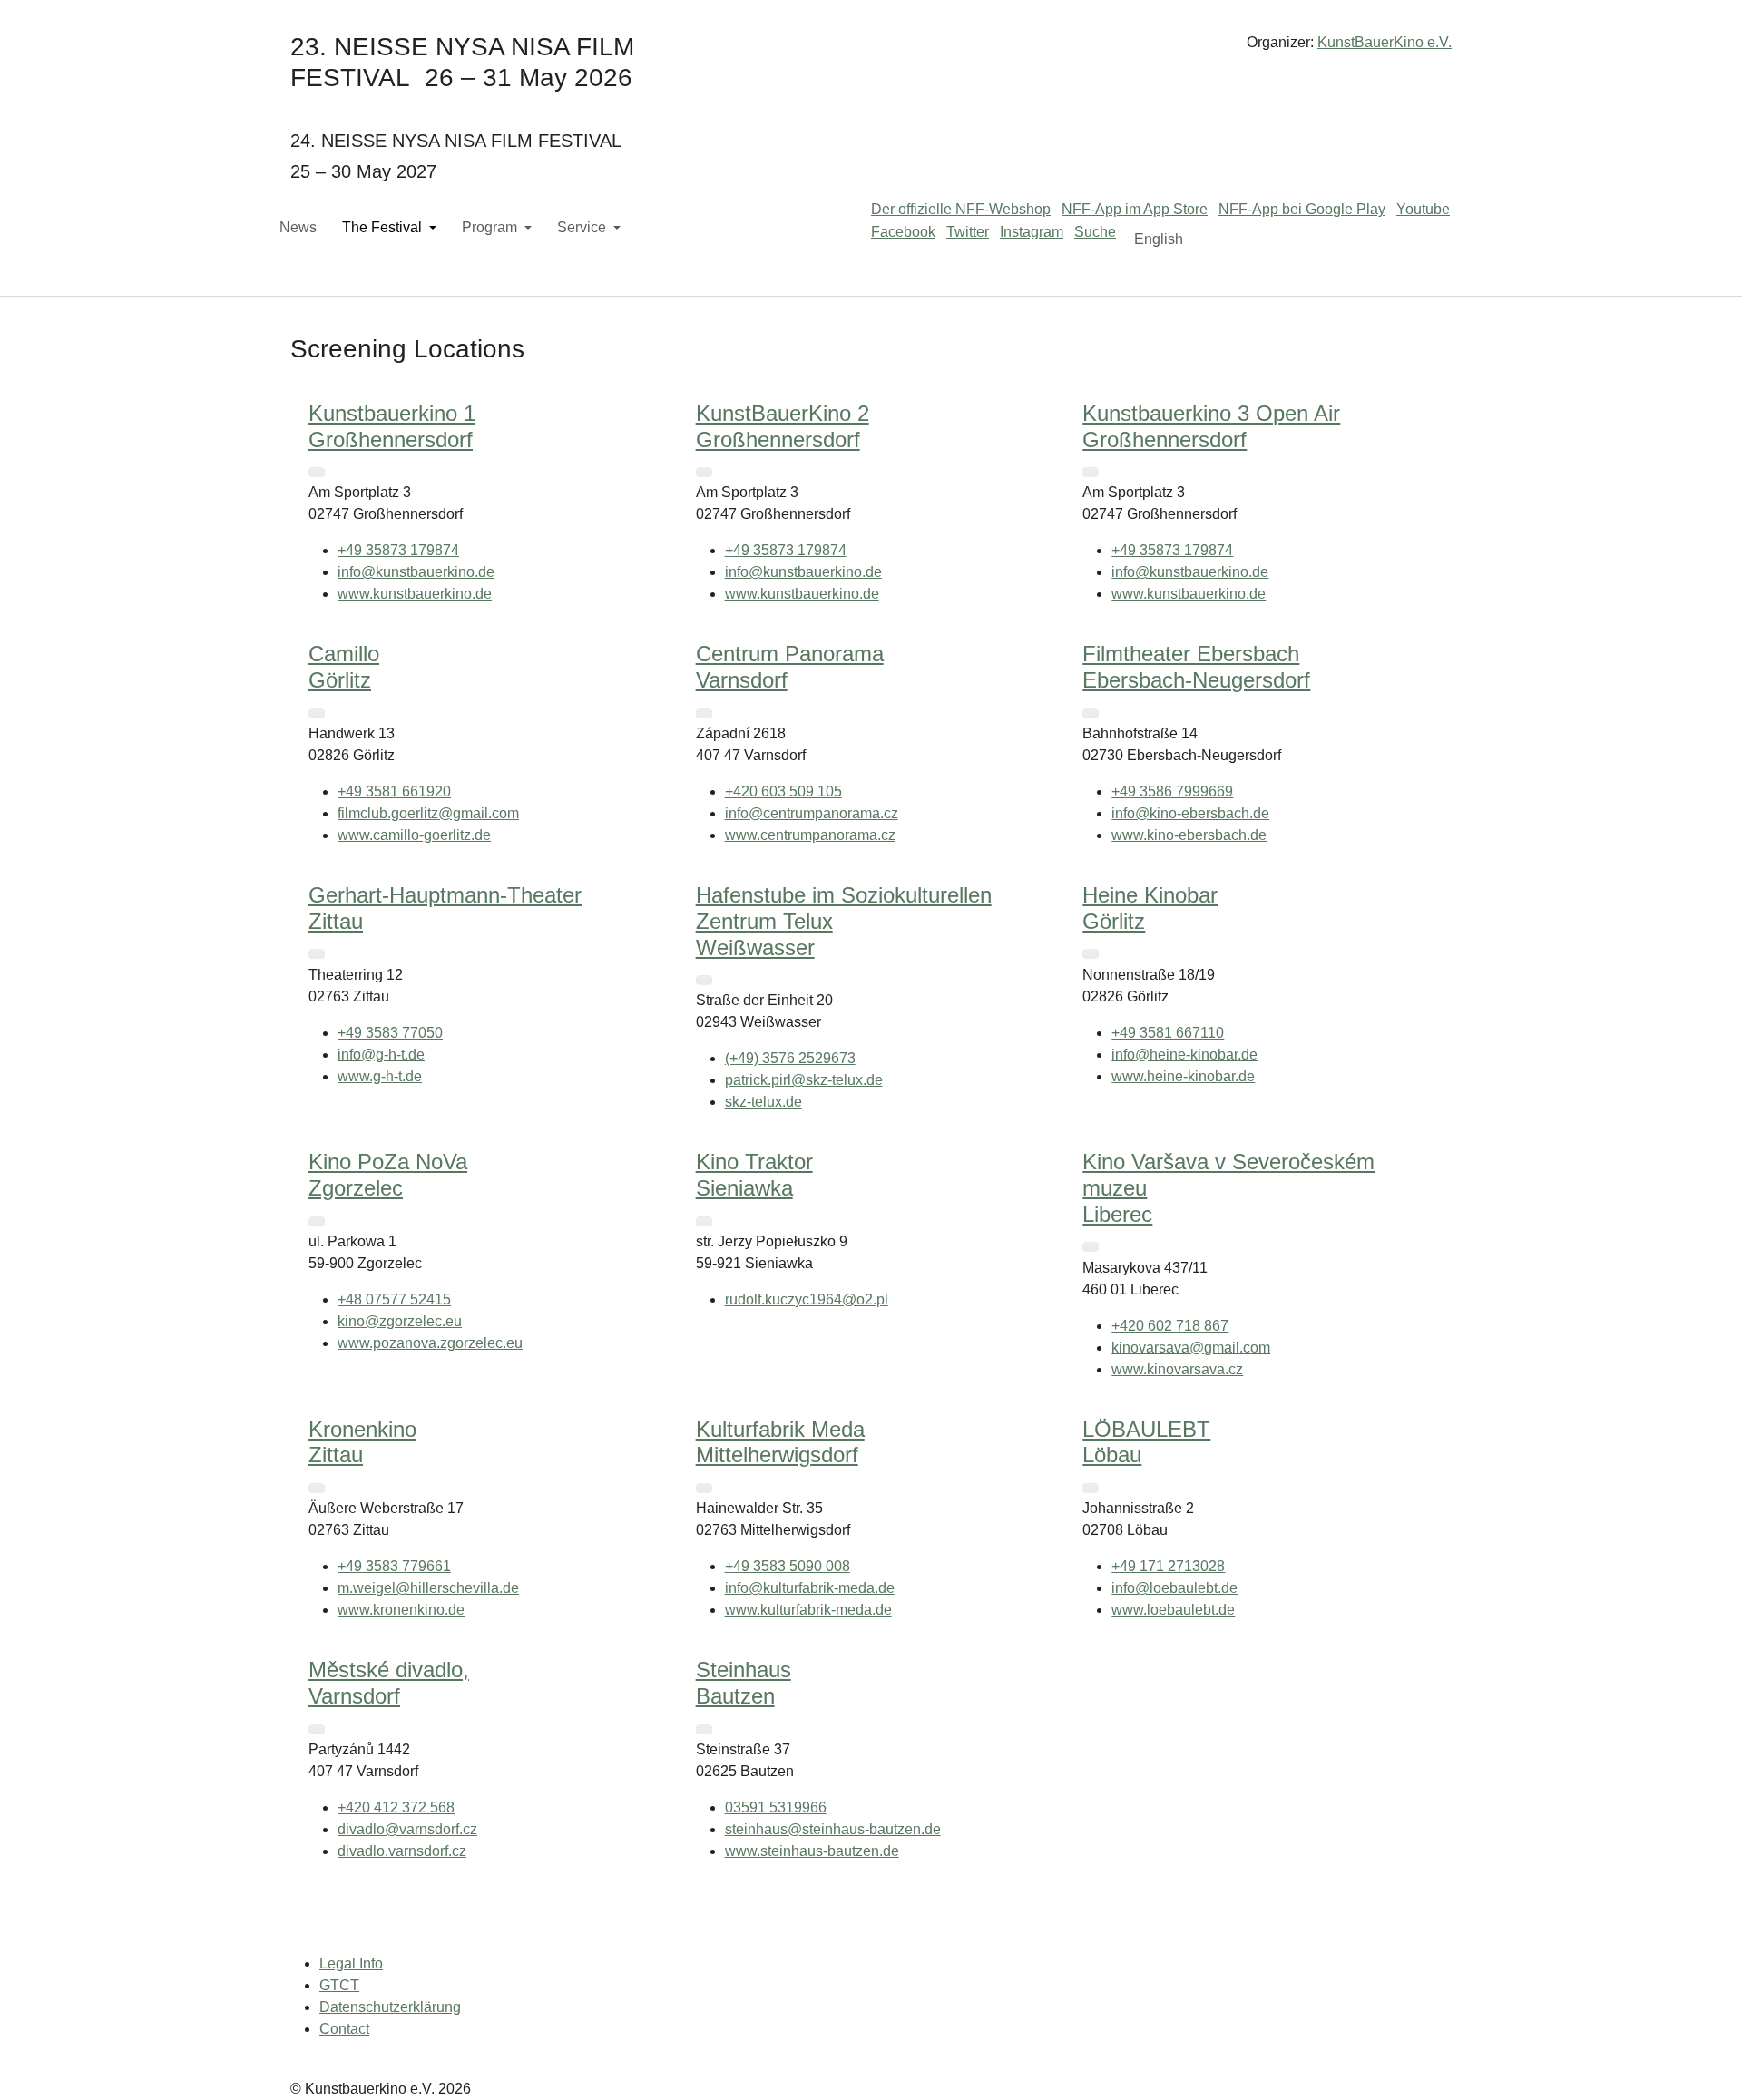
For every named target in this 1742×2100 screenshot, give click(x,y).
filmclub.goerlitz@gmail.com (428, 813)
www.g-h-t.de (380, 1076)
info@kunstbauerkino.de (416, 572)
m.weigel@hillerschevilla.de (428, 1588)
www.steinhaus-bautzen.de (812, 1851)
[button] (317, 472)
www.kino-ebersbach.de (1189, 835)
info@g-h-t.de (381, 1055)
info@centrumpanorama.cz (812, 813)
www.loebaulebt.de (1173, 1610)
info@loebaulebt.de (1174, 1588)
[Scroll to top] (1702, 2060)
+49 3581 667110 (1168, 1033)
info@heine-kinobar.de (1184, 1055)
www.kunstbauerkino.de (415, 594)
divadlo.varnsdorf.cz (402, 1851)
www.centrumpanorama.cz (810, 835)
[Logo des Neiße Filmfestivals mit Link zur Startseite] (871, 49)
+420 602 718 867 (1170, 1326)
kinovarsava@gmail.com (1191, 1348)
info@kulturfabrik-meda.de (810, 1588)
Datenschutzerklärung (390, 2007)
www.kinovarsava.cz (1177, 1369)
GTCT (339, 1985)
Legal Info (351, 1963)
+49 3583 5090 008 (788, 1566)
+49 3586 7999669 (1172, 791)
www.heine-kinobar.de (1183, 1076)
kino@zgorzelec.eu (400, 1321)
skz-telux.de (763, 1102)
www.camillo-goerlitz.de (414, 835)
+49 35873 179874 (398, 550)
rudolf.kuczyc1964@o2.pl (807, 1299)
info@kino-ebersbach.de (1190, 813)
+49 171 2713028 (1168, 1566)
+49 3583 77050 (390, 1033)
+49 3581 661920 (394, 791)
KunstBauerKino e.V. (1385, 42)
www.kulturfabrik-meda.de (808, 1610)
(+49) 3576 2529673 (790, 1058)
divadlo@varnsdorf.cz (407, 1829)
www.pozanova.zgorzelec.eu (430, 1343)
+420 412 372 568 (396, 1807)
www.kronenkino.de (401, 1610)
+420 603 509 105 (783, 791)
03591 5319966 (776, 1807)
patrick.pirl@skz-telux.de (804, 1080)
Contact (344, 2029)
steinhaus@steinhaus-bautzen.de (833, 1829)
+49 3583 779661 (394, 1566)
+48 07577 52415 (394, 1299)
